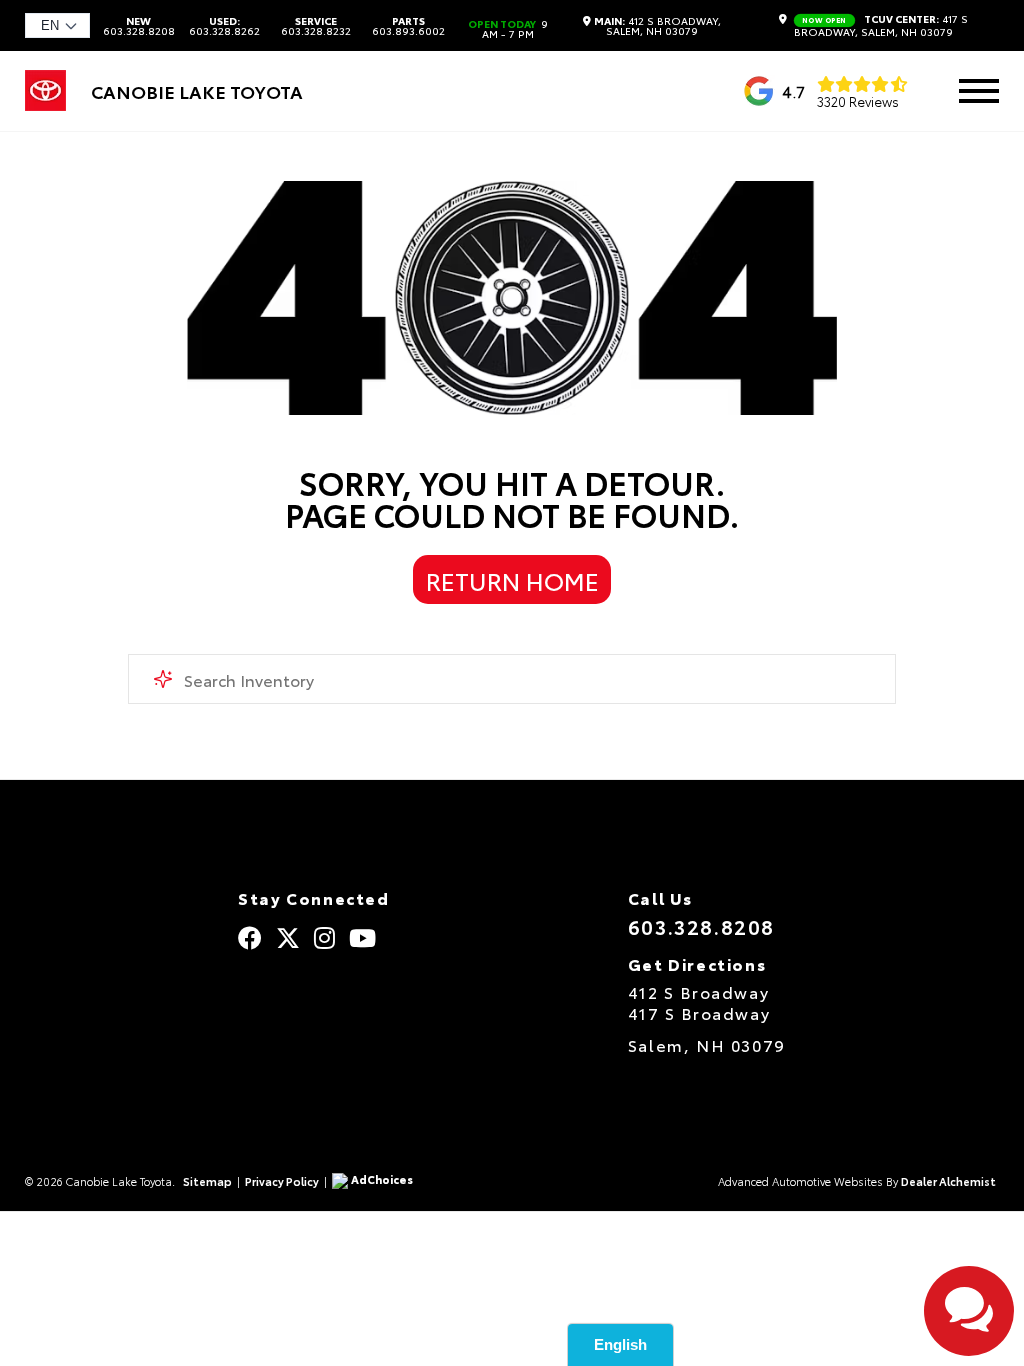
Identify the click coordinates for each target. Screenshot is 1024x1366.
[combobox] (512, 679)
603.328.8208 (139, 26)
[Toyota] (45, 103)
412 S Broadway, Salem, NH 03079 (657, 26)
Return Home (512, 580)
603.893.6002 (408, 26)
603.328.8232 (316, 26)
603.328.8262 (224, 26)
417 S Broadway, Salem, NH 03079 (881, 26)
